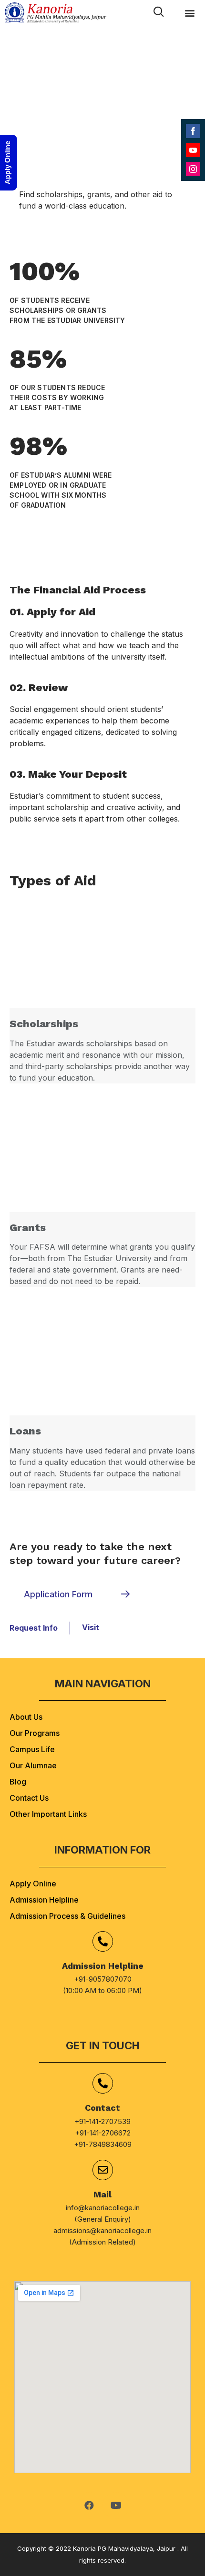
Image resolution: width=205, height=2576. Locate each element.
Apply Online (33, 1884)
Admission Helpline (44, 1900)
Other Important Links (48, 1814)
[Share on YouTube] (193, 150)
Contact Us (29, 1798)
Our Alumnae (33, 1765)
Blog (18, 1782)
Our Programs (35, 1733)
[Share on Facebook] (193, 131)
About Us (26, 1717)
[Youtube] (116, 2506)
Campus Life (32, 1749)
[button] (190, 13)
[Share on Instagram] (193, 169)
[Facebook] (89, 2506)
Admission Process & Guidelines (67, 1916)
